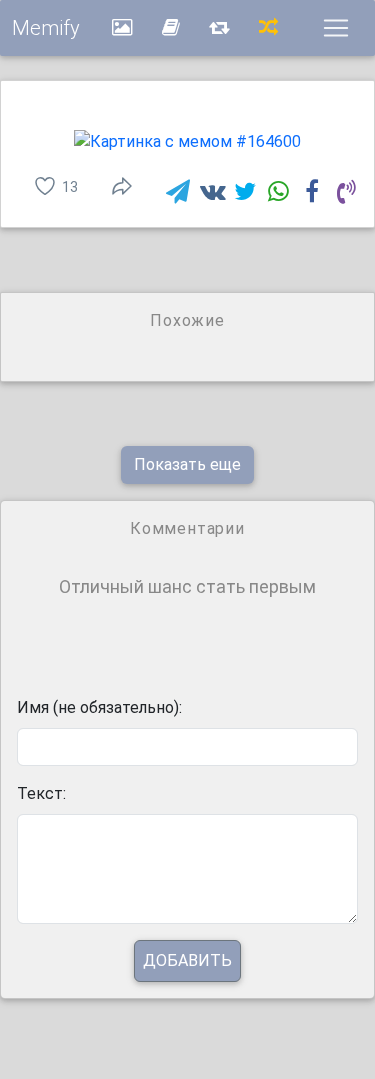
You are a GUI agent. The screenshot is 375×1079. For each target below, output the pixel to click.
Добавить (187, 960)
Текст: (41, 793)
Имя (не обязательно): (99, 707)
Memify (46, 28)
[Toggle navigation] (336, 28)
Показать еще (187, 464)
